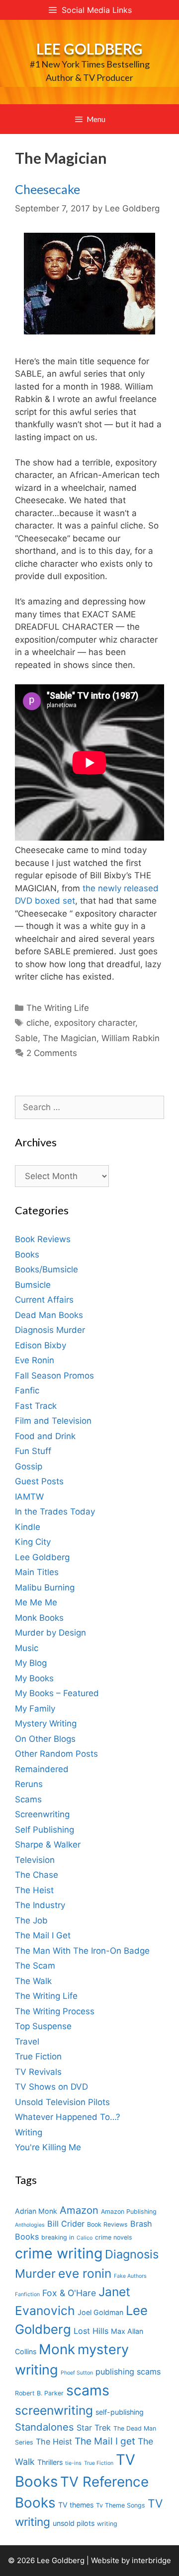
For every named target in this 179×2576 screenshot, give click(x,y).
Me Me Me (36, 1602)
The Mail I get (105, 2441)
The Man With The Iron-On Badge (82, 1951)
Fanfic (27, 1390)
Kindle (28, 1527)
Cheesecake (47, 189)
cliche (38, 1023)
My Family (35, 1709)
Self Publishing (45, 1830)
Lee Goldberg (89, 49)
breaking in (58, 2237)
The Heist (34, 1890)
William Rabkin (131, 1038)
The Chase (37, 1875)
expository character (95, 1023)
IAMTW (29, 1497)
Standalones (45, 2427)
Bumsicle (33, 1285)
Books (27, 1255)
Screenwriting (42, 1814)
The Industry (40, 1905)
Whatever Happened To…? (68, 2117)
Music (27, 1648)
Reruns (29, 1784)
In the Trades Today (55, 1512)
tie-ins (73, 2463)
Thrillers (50, 2462)
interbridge (151, 2560)
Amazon (79, 2210)
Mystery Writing (46, 1723)
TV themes (76, 2505)
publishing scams (128, 2372)
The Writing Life (58, 1008)
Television (35, 1860)
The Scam (35, 1966)
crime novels (114, 2237)
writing (107, 2524)
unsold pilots (74, 2523)
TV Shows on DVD (51, 2087)
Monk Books (39, 1618)
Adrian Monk (36, 2211)
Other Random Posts (56, 1754)
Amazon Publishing (129, 2212)
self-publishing (120, 2412)
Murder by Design (50, 1633)
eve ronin (85, 2273)
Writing (29, 2132)
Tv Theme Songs (121, 2505)
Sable (26, 1038)
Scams (28, 1799)
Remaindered (42, 1769)
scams (88, 2390)
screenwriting (54, 2410)
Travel (27, 2042)
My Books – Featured (57, 1693)
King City (33, 1542)
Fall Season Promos (54, 1376)
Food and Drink (45, 1436)
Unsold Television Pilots (62, 2102)
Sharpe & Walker (48, 1845)
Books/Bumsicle (46, 1269)
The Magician (70, 1038)
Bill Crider (66, 2224)
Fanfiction (27, 2294)
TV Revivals (38, 2072)
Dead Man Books (49, 1315)
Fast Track (36, 1406)
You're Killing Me (48, 2147)
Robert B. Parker (39, 2393)
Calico (85, 2238)
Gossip (29, 1466)
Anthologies (30, 2225)
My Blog (31, 1663)
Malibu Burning (45, 1587)
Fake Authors (130, 2276)
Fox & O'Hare (69, 2293)
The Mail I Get (43, 1935)
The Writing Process (55, 2011)
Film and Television (53, 1421)
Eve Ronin (35, 1360)
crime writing (59, 2253)
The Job (31, 1920)
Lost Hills (91, 2331)
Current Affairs (44, 1300)
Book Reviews (43, 1239)
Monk (57, 2349)
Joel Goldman (100, 2312)
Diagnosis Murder (50, 1330)
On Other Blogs (45, 1739)
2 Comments (52, 1053)
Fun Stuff (33, 1451)
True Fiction (38, 2056)
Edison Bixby (41, 1345)
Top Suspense (43, 2026)
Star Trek (94, 2428)
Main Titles (37, 1572)
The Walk (33, 1981)
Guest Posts (39, 1481)
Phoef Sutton (77, 2373)
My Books (34, 1678)
